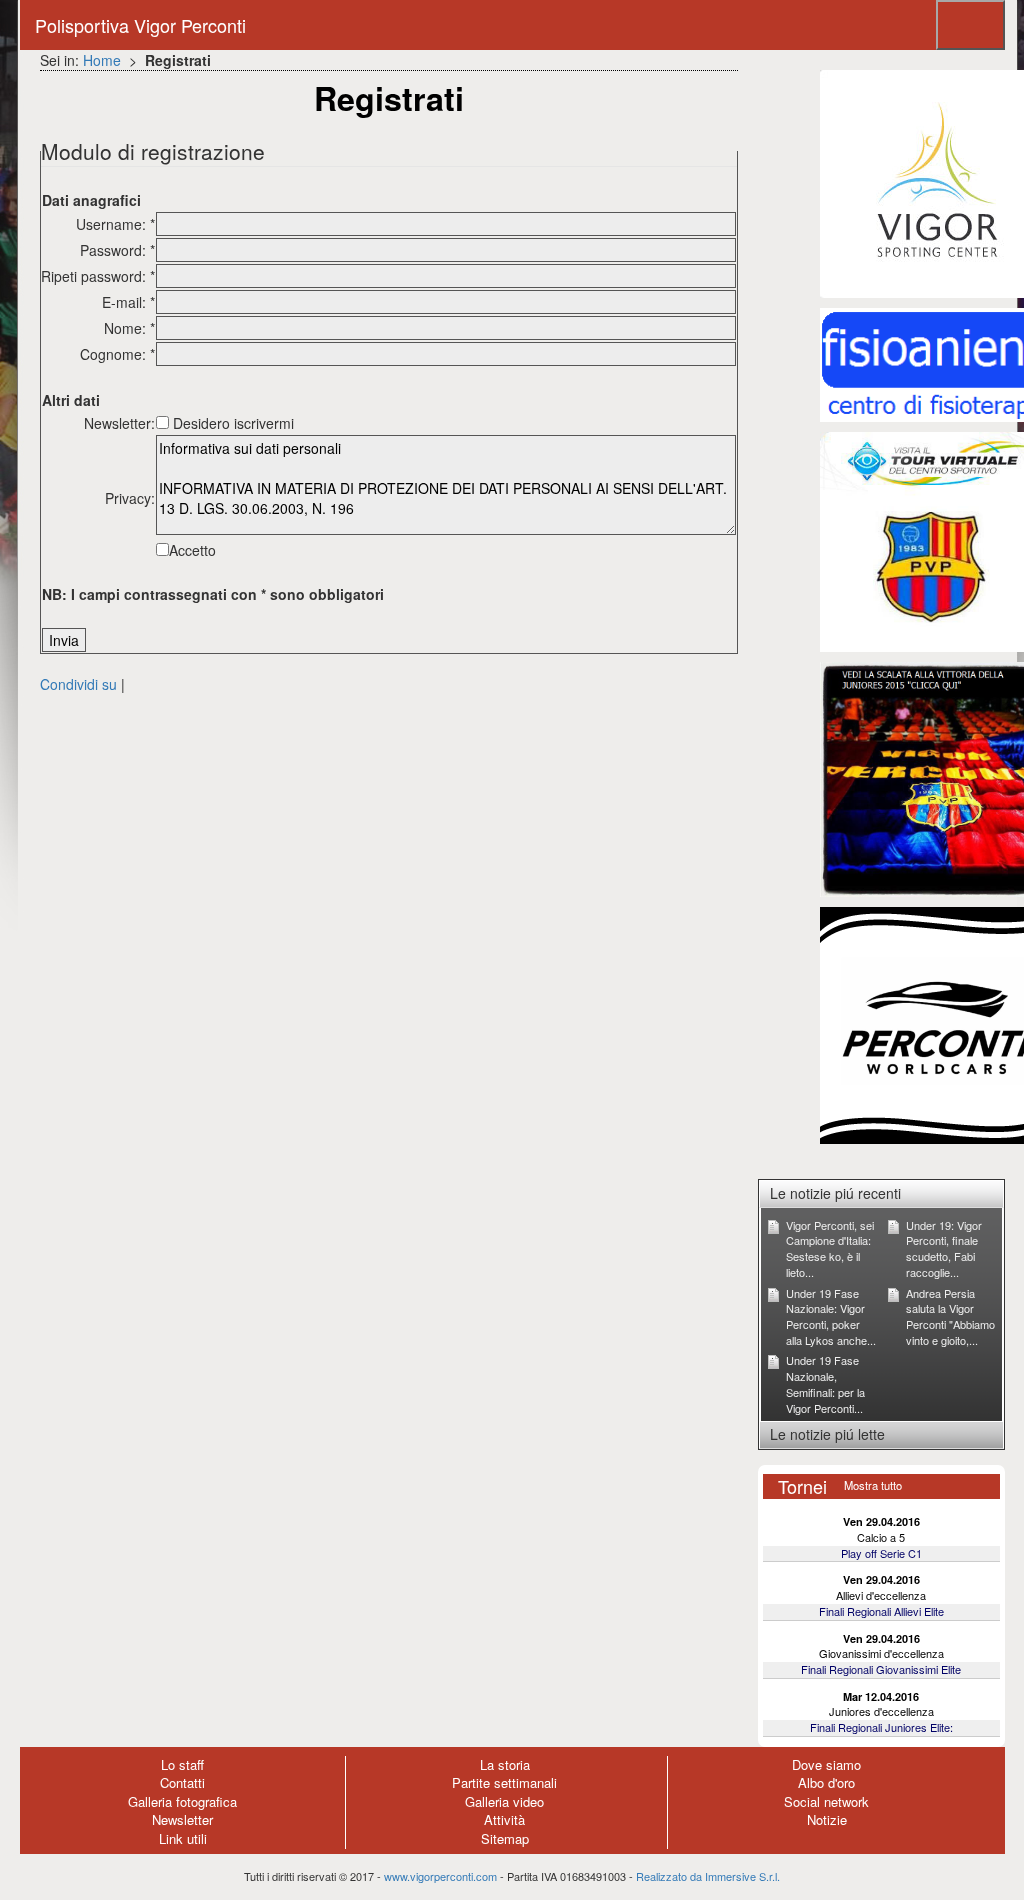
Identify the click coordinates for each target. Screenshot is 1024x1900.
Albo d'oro (826, 1782)
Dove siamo (826, 1764)
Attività (504, 1819)
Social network (826, 1801)
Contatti (182, 1782)
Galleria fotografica (182, 1801)
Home (102, 60)
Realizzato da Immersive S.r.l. (708, 1876)
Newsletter (182, 1819)
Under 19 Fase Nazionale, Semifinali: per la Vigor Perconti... (825, 1383)
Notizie (827, 1819)
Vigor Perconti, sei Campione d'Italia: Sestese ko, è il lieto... (830, 1248)
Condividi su (78, 684)
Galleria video (504, 1801)
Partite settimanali (504, 1782)
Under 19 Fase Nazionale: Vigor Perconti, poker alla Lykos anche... (831, 1316)
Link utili (183, 1838)
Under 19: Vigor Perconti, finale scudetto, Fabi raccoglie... (944, 1248)
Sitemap (505, 1838)
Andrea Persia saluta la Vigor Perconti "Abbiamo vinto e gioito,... (950, 1316)
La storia (505, 1764)
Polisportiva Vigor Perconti (140, 25)
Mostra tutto (873, 1485)
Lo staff (182, 1764)
